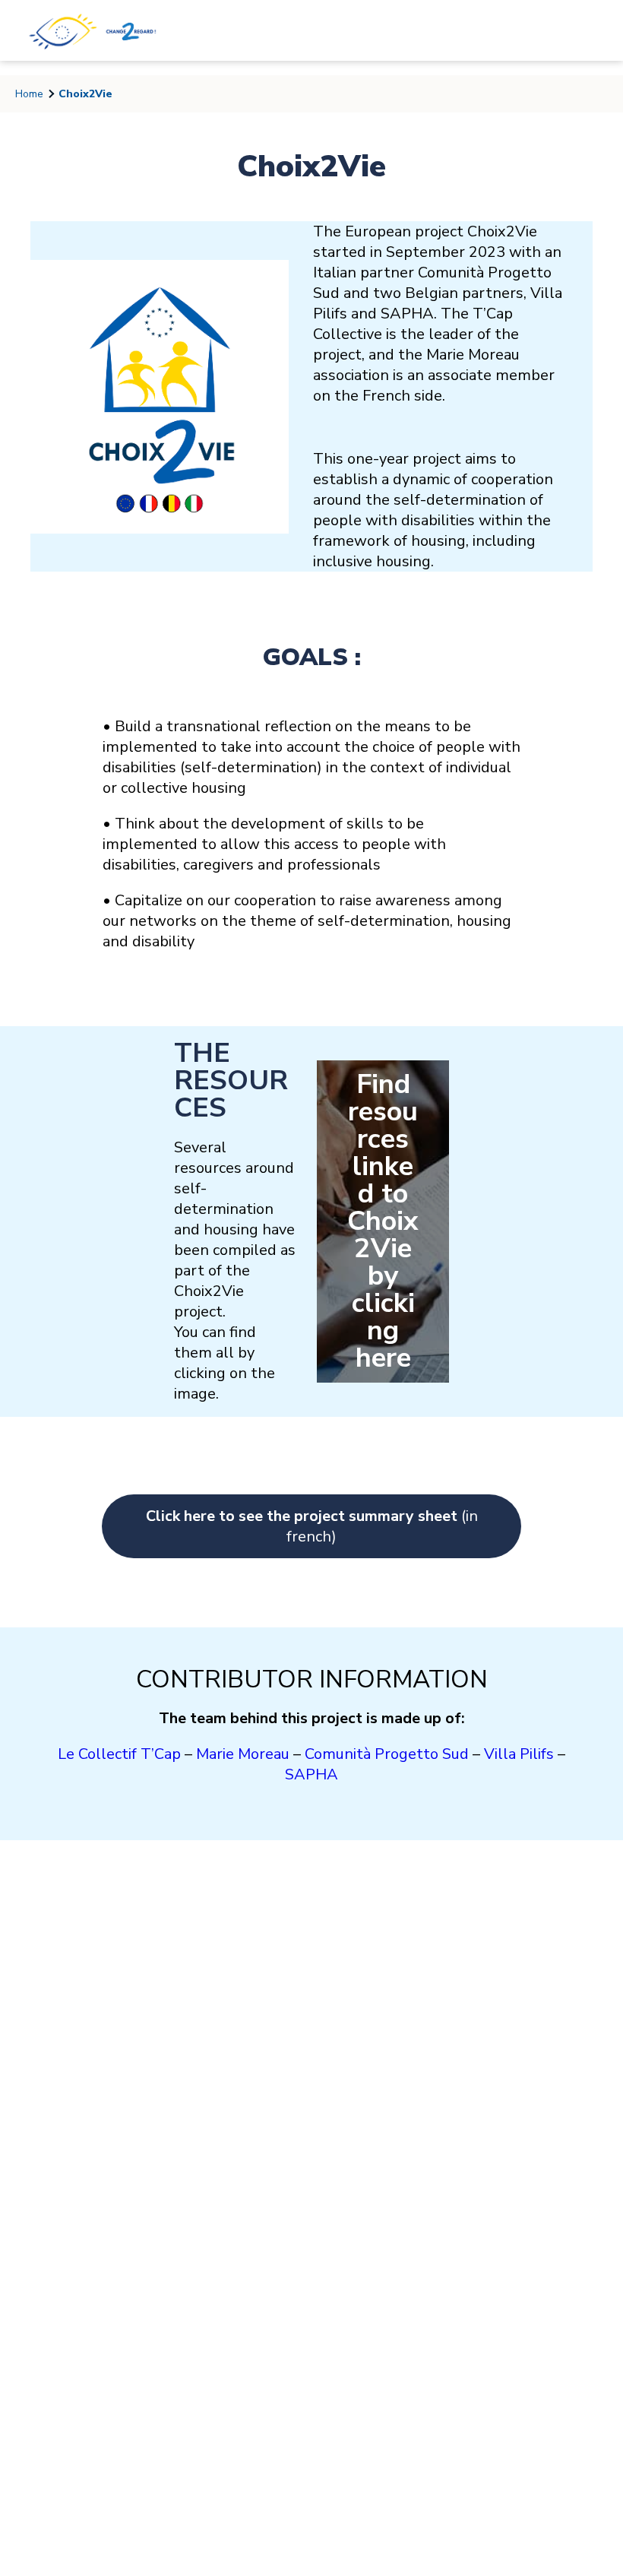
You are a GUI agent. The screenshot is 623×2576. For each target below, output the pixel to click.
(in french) (312, 1526)
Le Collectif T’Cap (119, 1754)
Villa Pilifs (519, 1754)
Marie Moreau (243, 1754)
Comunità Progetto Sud (387, 1754)
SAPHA (311, 1774)
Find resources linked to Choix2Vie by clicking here (383, 1221)
